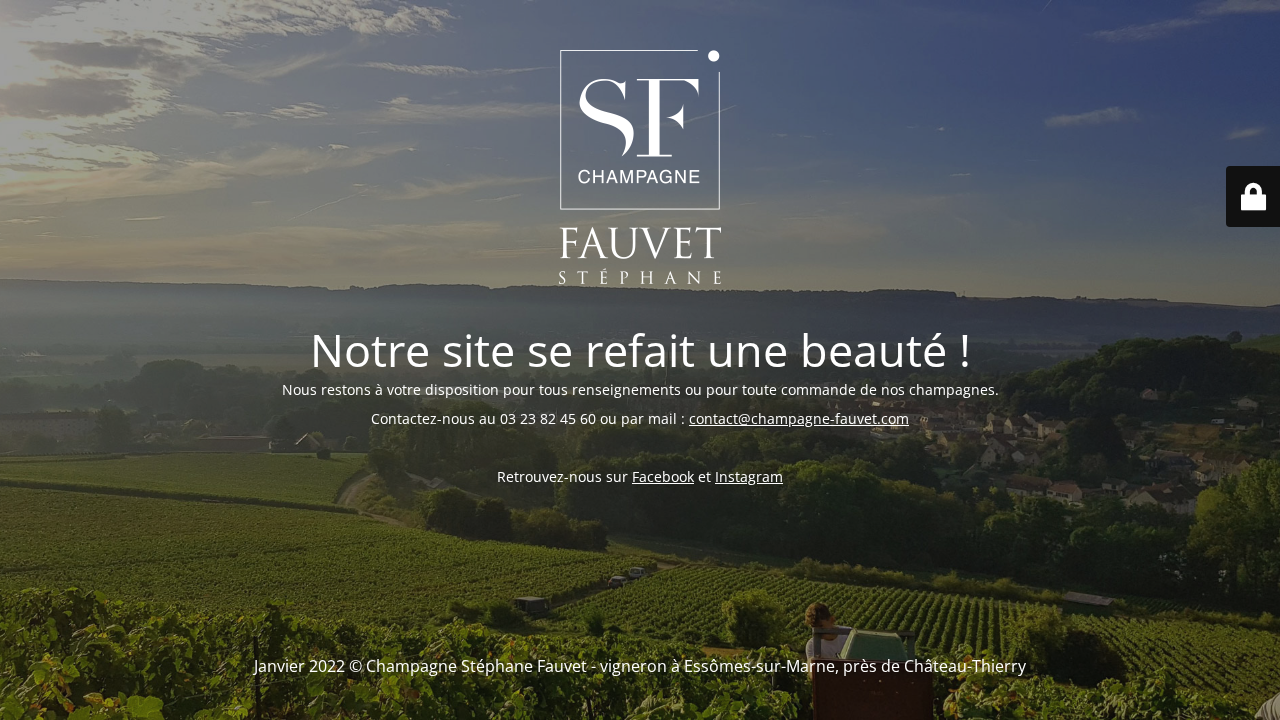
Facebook (663, 476)
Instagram (749, 476)
